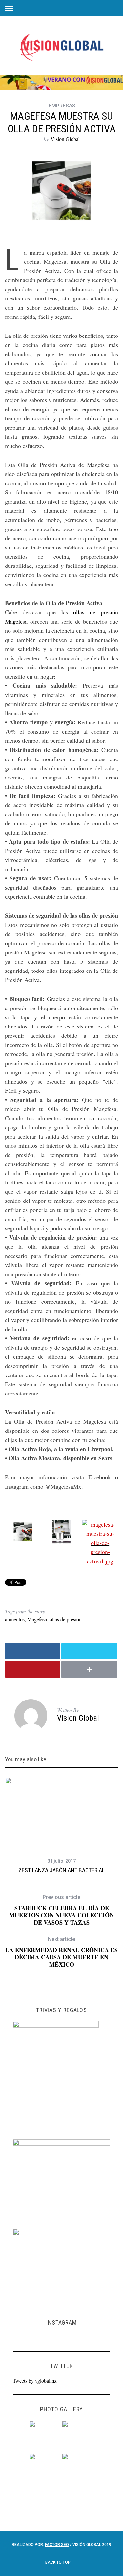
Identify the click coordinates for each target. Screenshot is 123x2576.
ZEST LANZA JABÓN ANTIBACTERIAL (61, 1870)
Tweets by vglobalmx (35, 2381)
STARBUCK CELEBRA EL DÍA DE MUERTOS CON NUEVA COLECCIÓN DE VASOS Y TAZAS (61, 1910)
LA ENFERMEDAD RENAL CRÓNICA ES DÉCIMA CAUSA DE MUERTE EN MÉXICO (61, 1952)
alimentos (15, 1619)
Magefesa (37, 1619)
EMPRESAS (62, 106)
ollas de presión (66, 1619)
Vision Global (65, 139)
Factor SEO (57, 2545)
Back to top (58, 2562)
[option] (61, 1826)
